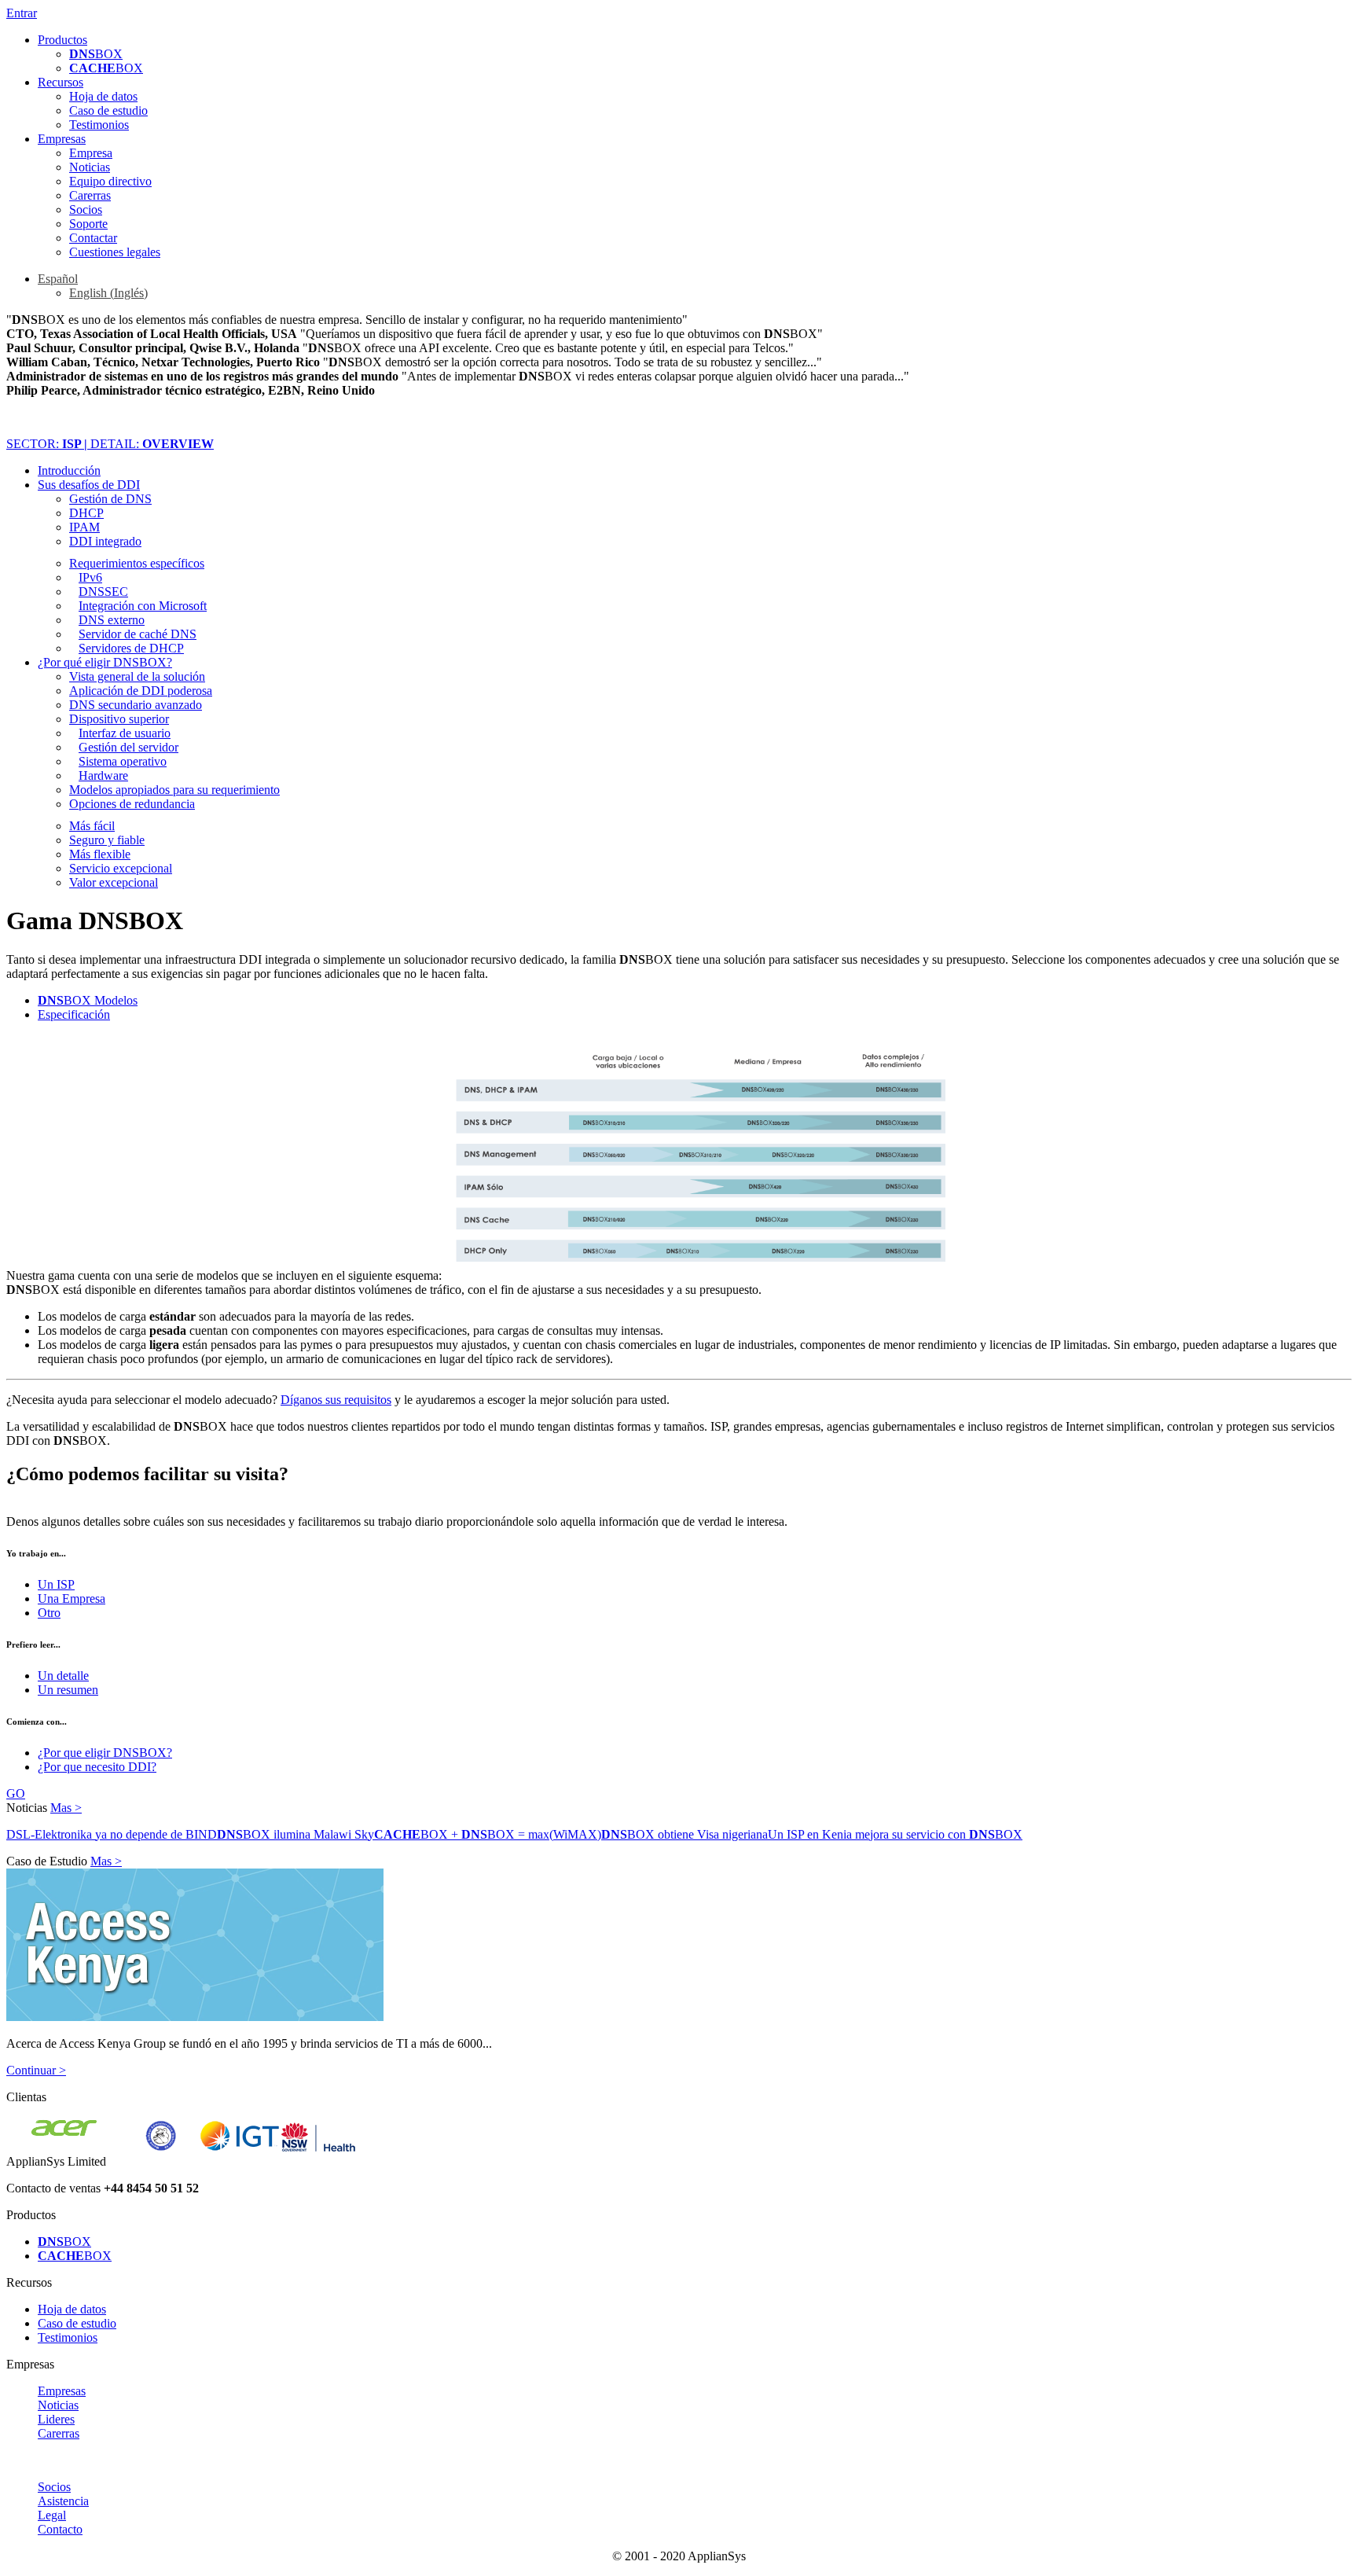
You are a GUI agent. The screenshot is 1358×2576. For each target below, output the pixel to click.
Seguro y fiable (107, 840)
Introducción (69, 470)
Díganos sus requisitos (336, 1400)
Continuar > (36, 2070)
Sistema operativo (123, 761)
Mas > (66, 1808)
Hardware (103, 775)
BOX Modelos (88, 1000)
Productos (62, 40)
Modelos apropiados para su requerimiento (174, 790)
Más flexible (100, 854)
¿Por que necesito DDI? (97, 1767)
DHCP (86, 513)
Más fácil (92, 826)
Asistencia (63, 2501)
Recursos (61, 82)
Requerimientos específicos (137, 563)
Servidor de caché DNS (138, 634)
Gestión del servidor (128, 747)
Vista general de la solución (137, 676)
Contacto (60, 2529)
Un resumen (68, 1690)
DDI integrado (105, 541)
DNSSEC (103, 592)
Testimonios (99, 125)
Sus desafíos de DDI (89, 485)
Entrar (22, 13)
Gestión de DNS (110, 499)
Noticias (90, 167)
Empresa (91, 153)
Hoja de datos (103, 96)
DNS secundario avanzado (136, 705)
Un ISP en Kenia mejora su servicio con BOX (895, 1834)
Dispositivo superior (119, 719)
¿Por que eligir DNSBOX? (105, 1753)
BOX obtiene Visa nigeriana (685, 1834)
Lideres (56, 2419)
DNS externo (112, 620)
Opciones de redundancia (132, 804)
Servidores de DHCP (131, 648)
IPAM (84, 527)
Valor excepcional (114, 882)
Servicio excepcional (121, 868)
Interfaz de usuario (125, 733)
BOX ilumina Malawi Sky (295, 1834)
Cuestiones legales (115, 252)
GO (16, 1793)
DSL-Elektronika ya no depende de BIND (112, 1834)
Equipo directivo (110, 181)
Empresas (62, 139)
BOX (96, 54)
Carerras (90, 195)
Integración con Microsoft (143, 606)
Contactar (93, 238)
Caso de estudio (108, 110)
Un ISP (56, 1584)
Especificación (74, 1014)
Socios (86, 209)
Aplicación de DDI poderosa (141, 691)
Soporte (88, 224)
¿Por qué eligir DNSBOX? (105, 662)
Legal (52, 2515)
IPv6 (90, 577)
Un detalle (63, 1676)
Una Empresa (72, 1599)
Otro (49, 1613)
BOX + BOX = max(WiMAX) (488, 1834)
